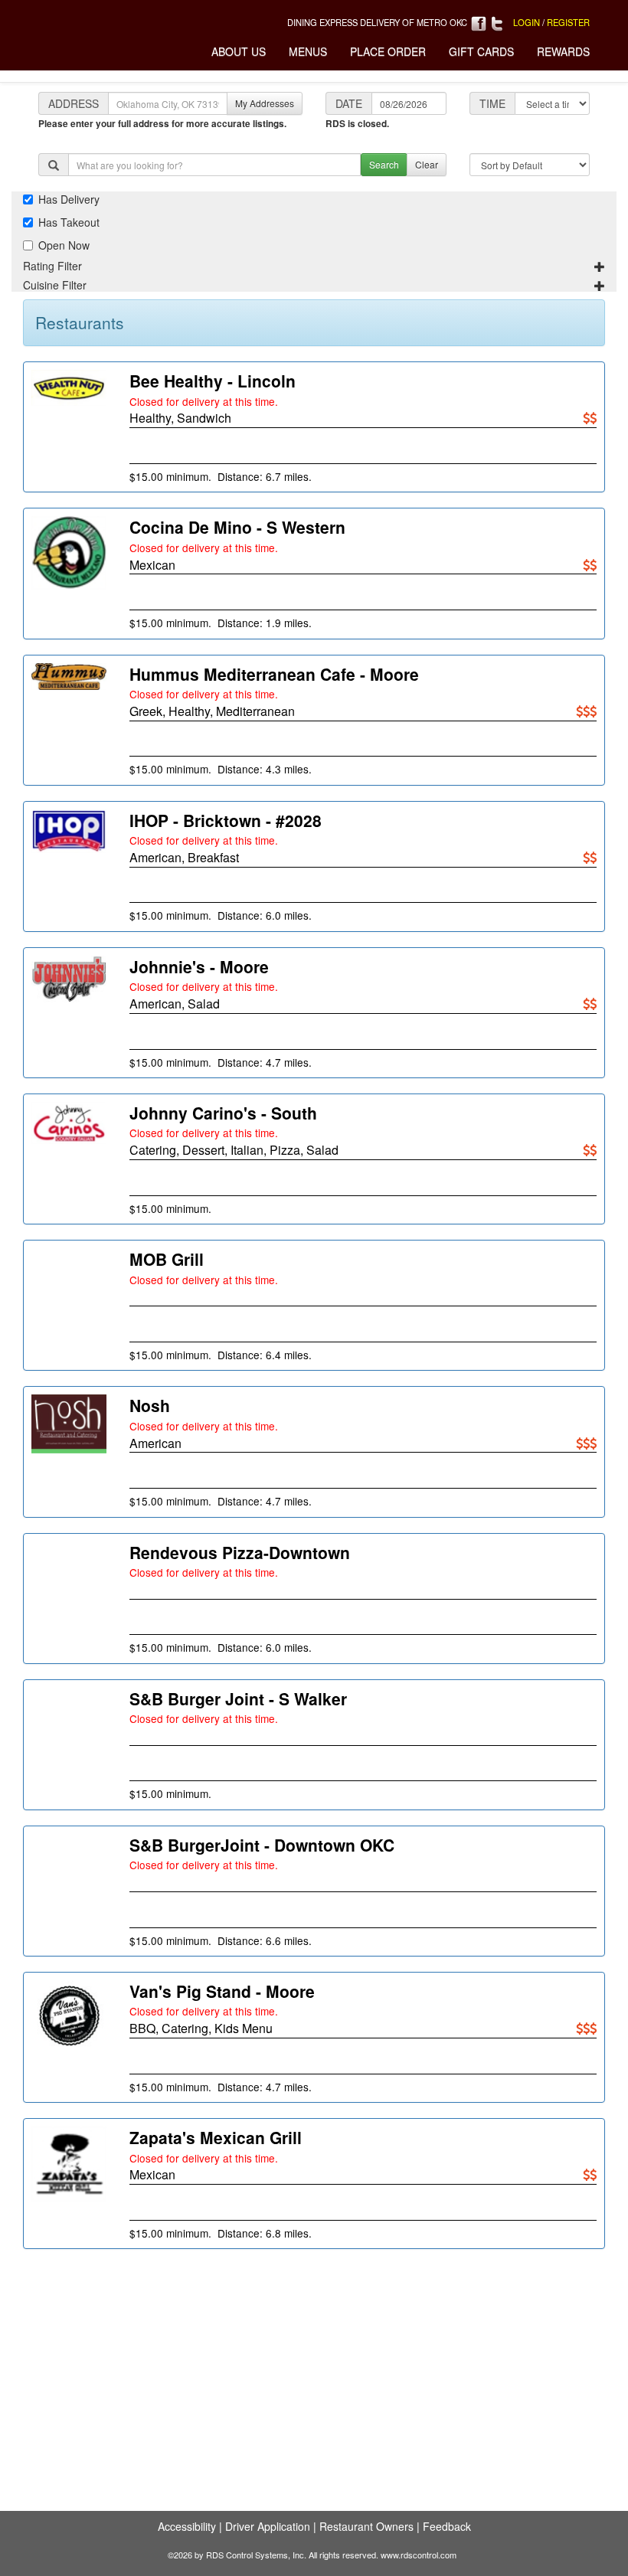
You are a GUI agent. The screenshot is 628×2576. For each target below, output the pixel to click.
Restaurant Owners (366, 2526)
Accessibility (187, 2526)
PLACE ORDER (388, 51)
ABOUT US (239, 51)
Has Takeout (69, 222)
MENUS (308, 51)
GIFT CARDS (481, 51)
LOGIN (527, 22)
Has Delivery (69, 199)
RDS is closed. (357, 124)
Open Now (64, 245)
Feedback (447, 2526)
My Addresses (265, 103)
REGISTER (568, 22)
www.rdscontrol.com (419, 2555)
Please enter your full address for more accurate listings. (162, 124)
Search (384, 164)
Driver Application (268, 2526)
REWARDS (563, 51)
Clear (427, 164)
